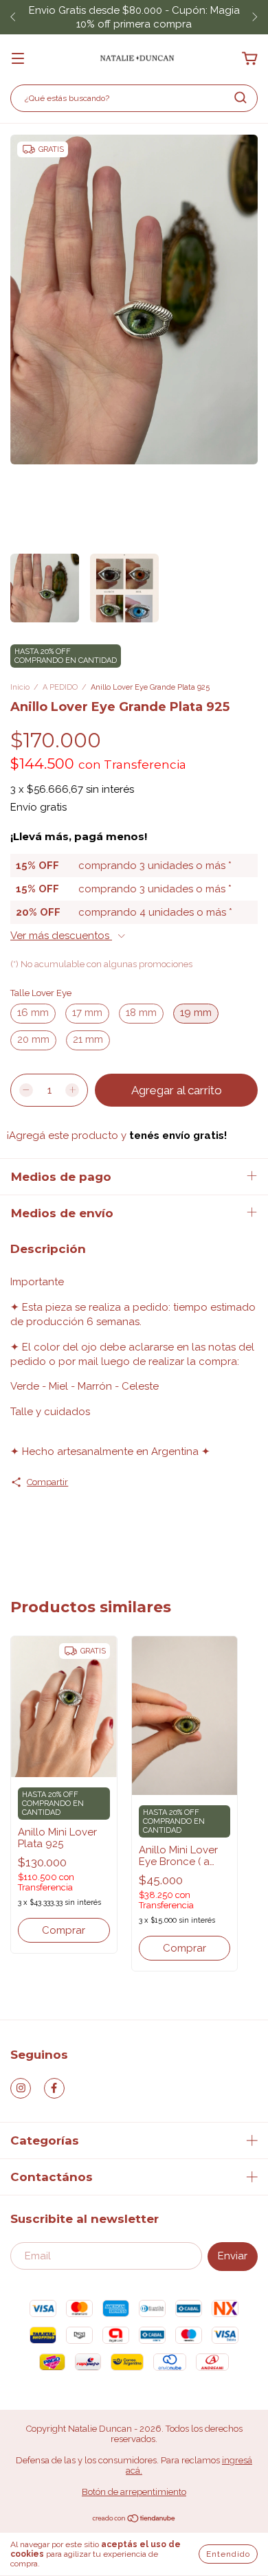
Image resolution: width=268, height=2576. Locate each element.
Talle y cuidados (50, 1412)
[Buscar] (241, 98)
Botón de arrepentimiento (134, 2492)
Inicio (20, 687)
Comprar (64, 1930)
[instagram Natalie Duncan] (21, 2088)
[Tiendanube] (134, 2520)
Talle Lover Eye (41, 993)
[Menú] (18, 59)
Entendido (228, 2554)
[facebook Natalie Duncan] (54, 2088)
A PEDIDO (60, 687)
